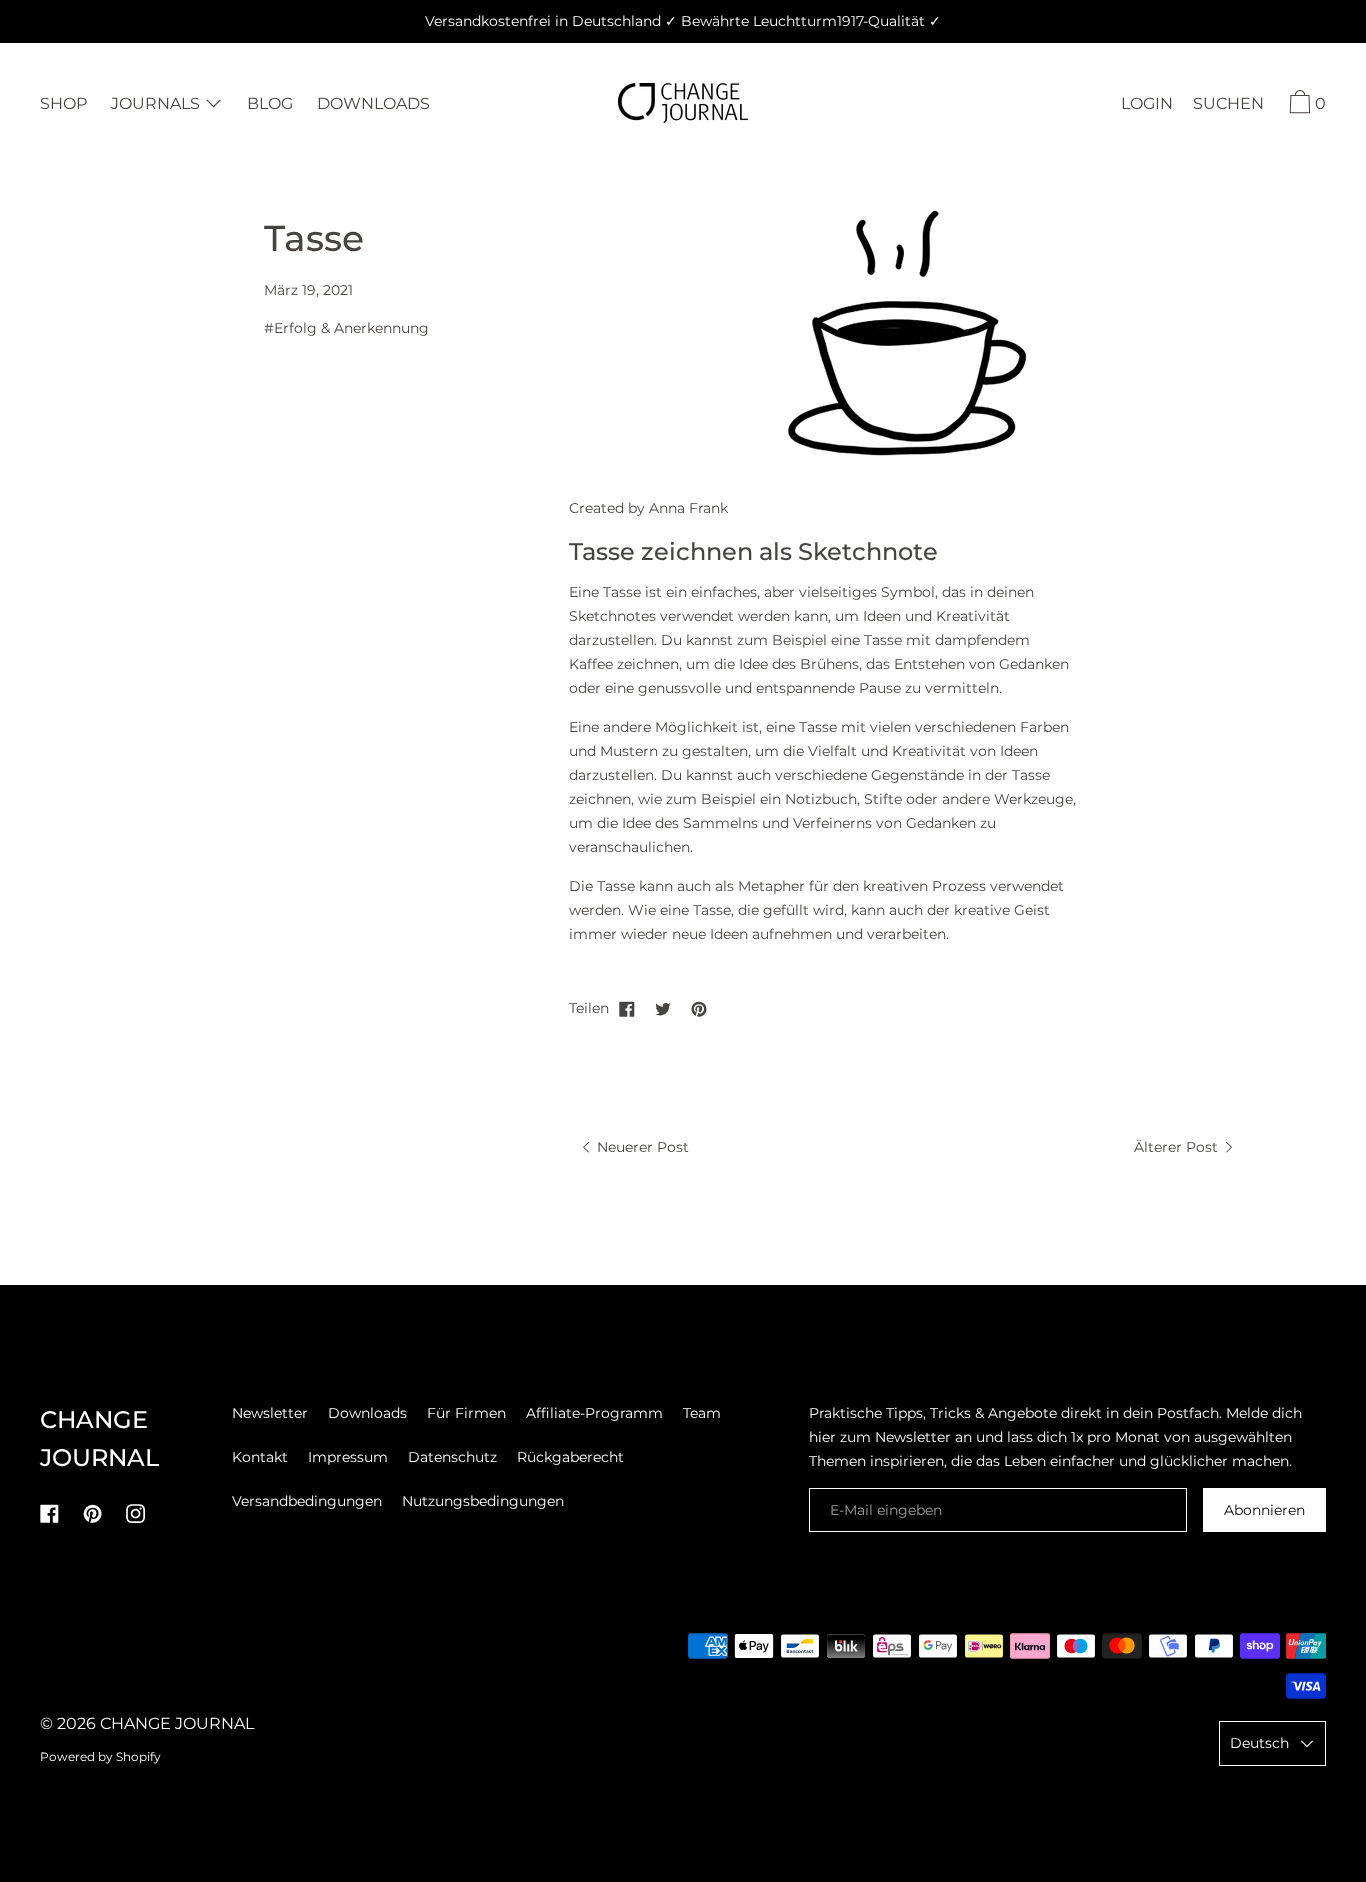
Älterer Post (1178, 1147)
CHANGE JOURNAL (177, 1723)
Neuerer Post (641, 1147)
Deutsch (1259, 1743)
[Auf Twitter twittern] (663, 1008)
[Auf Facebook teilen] (627, 1008)
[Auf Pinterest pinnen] (699, 1008)
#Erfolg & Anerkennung (346, 328)
